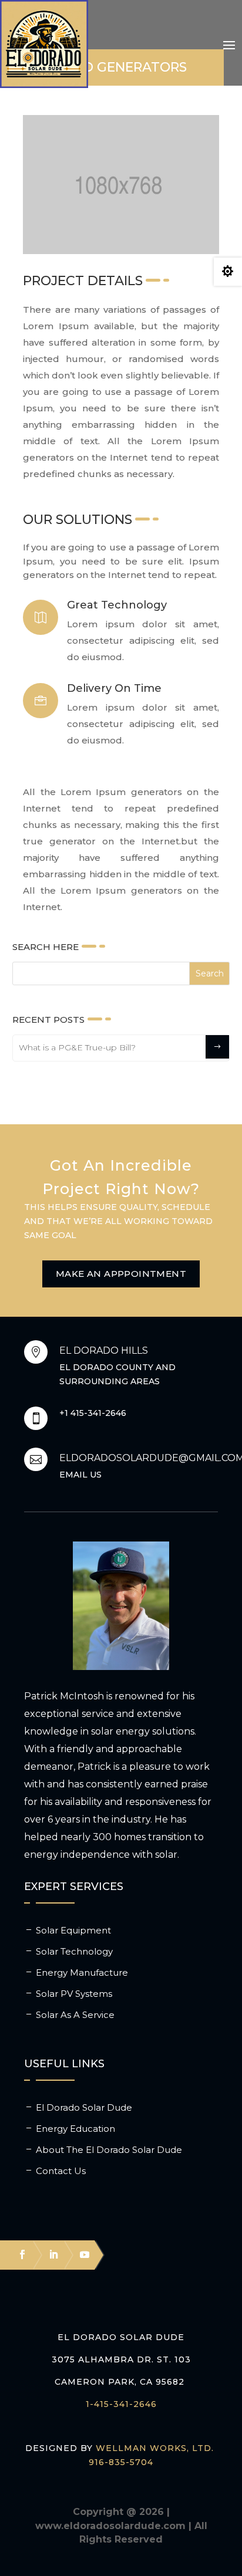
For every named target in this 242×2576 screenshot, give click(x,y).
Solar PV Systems (74, 1994)
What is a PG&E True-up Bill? (77, 1047)
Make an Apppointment (121, 1274)
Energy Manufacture (82, 1972)
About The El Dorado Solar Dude (109, 2150)
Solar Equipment (73, 1930)
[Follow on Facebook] (17, 2254)
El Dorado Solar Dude (84, 2107)
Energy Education (75, 2129)
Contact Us (61, 2171)
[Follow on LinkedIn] (48, 2254)
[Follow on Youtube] (79, 2254)
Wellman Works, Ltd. (155, 2448)
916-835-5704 (121, 2462)
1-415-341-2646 (121, 2404)
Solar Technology (74, 1951)
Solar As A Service (75, 2015)
